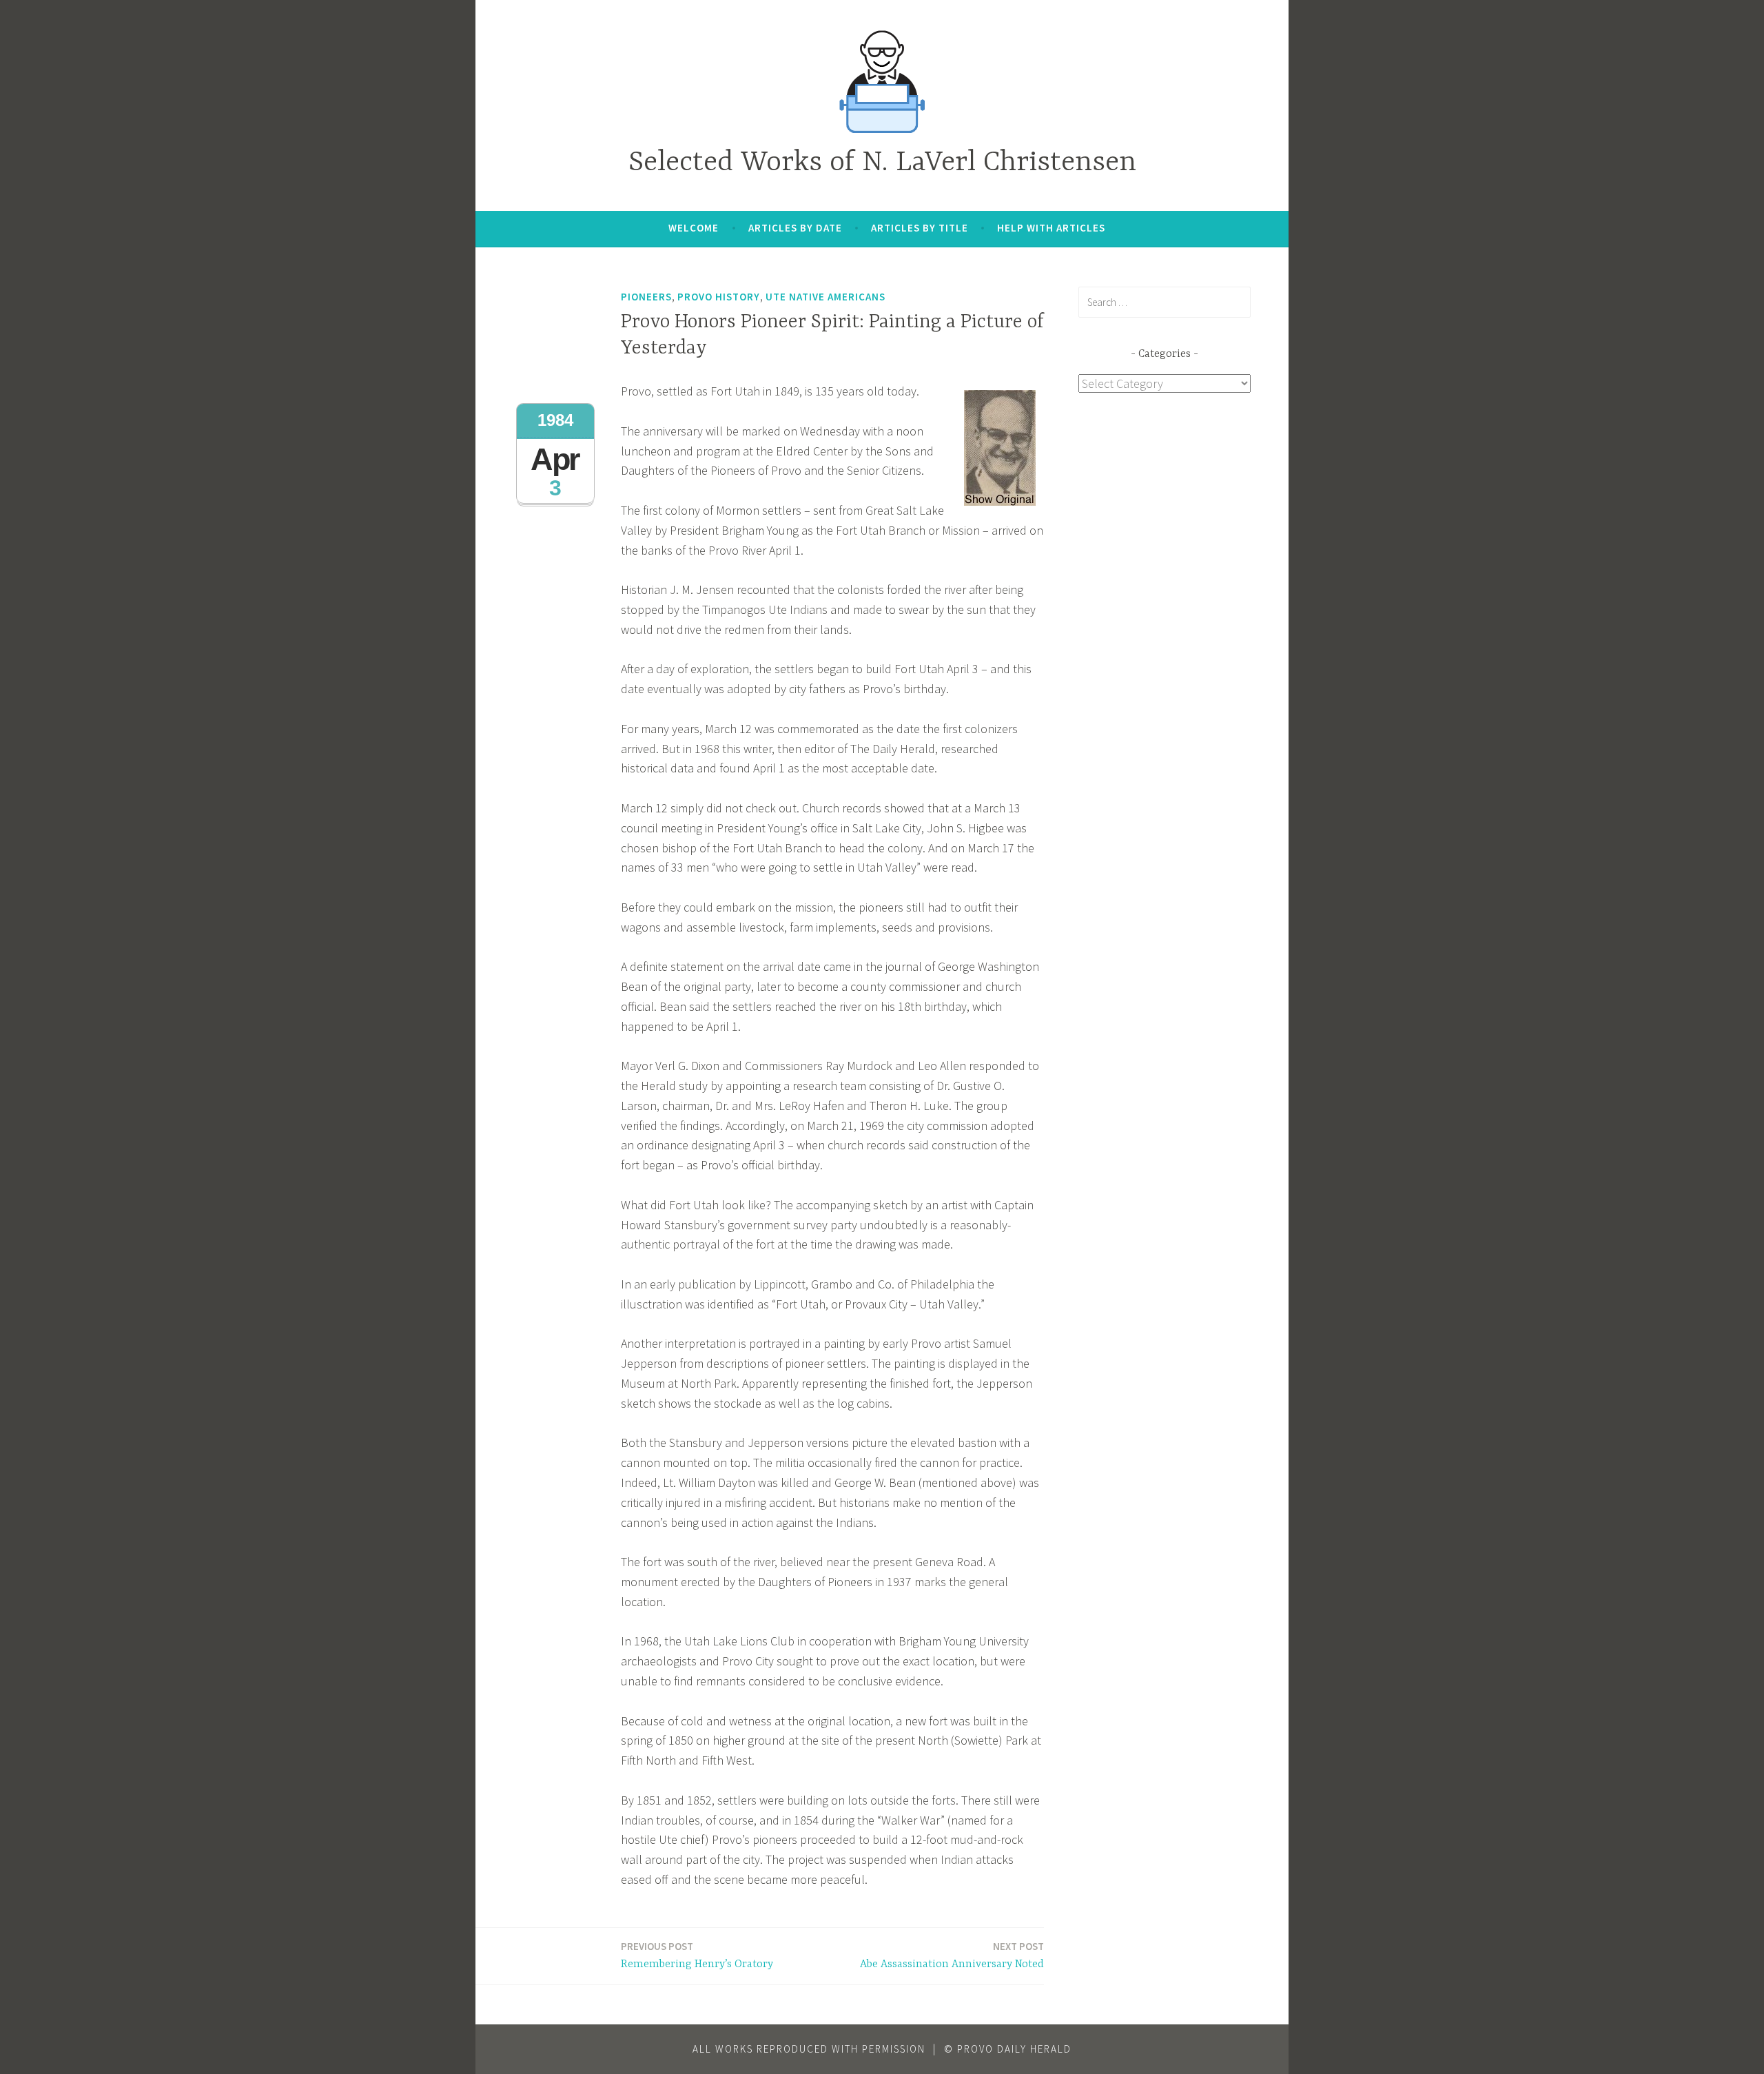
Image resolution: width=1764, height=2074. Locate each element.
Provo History (719, 297)
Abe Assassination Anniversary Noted (952, 1955)
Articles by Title (920, 228)
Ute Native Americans (825, 297)
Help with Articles (1051, 228)
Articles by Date (795, 228)
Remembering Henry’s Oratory (697, 1955)
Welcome (694, 228)
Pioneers (646, 297)
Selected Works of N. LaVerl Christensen (882, 163)
